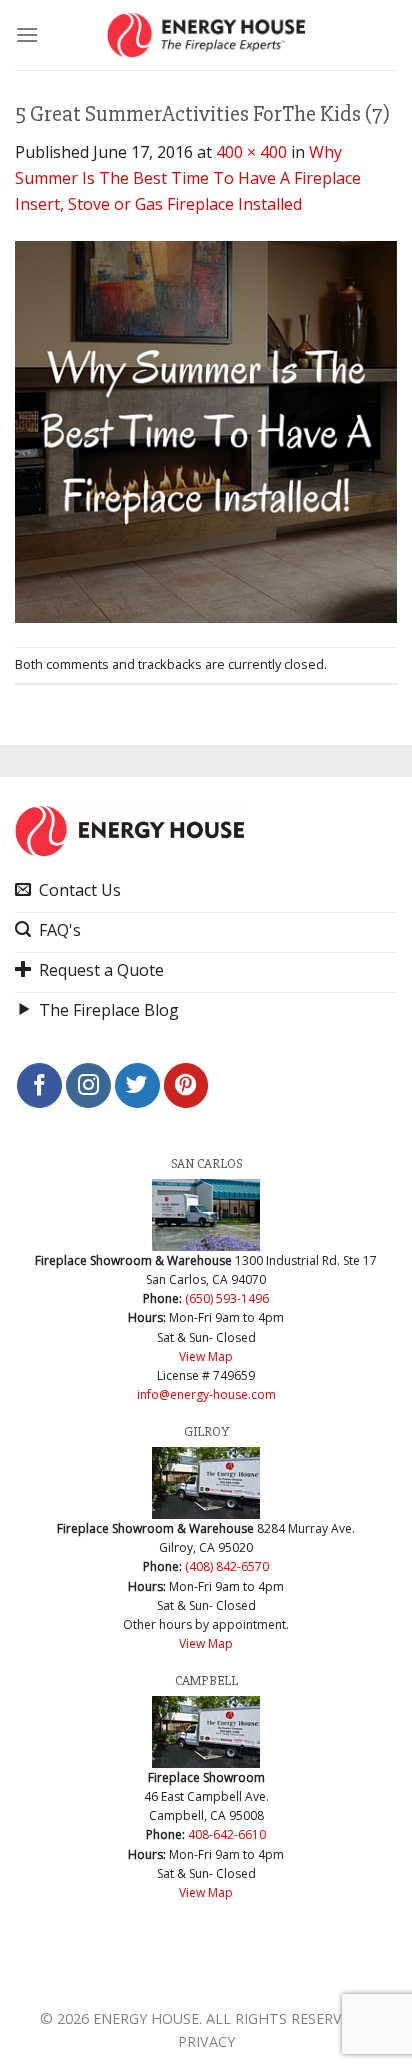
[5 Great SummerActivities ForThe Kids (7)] (206, 430)
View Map (206, 1356)
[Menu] (27, 34)
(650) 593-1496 (227, 1298)
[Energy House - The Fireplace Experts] (206, 35)
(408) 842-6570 (227, 1566)
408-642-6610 (227, 1834)
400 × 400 (251, 152)
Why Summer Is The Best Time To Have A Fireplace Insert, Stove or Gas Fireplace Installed (188, 177)
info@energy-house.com (206, 1394)
